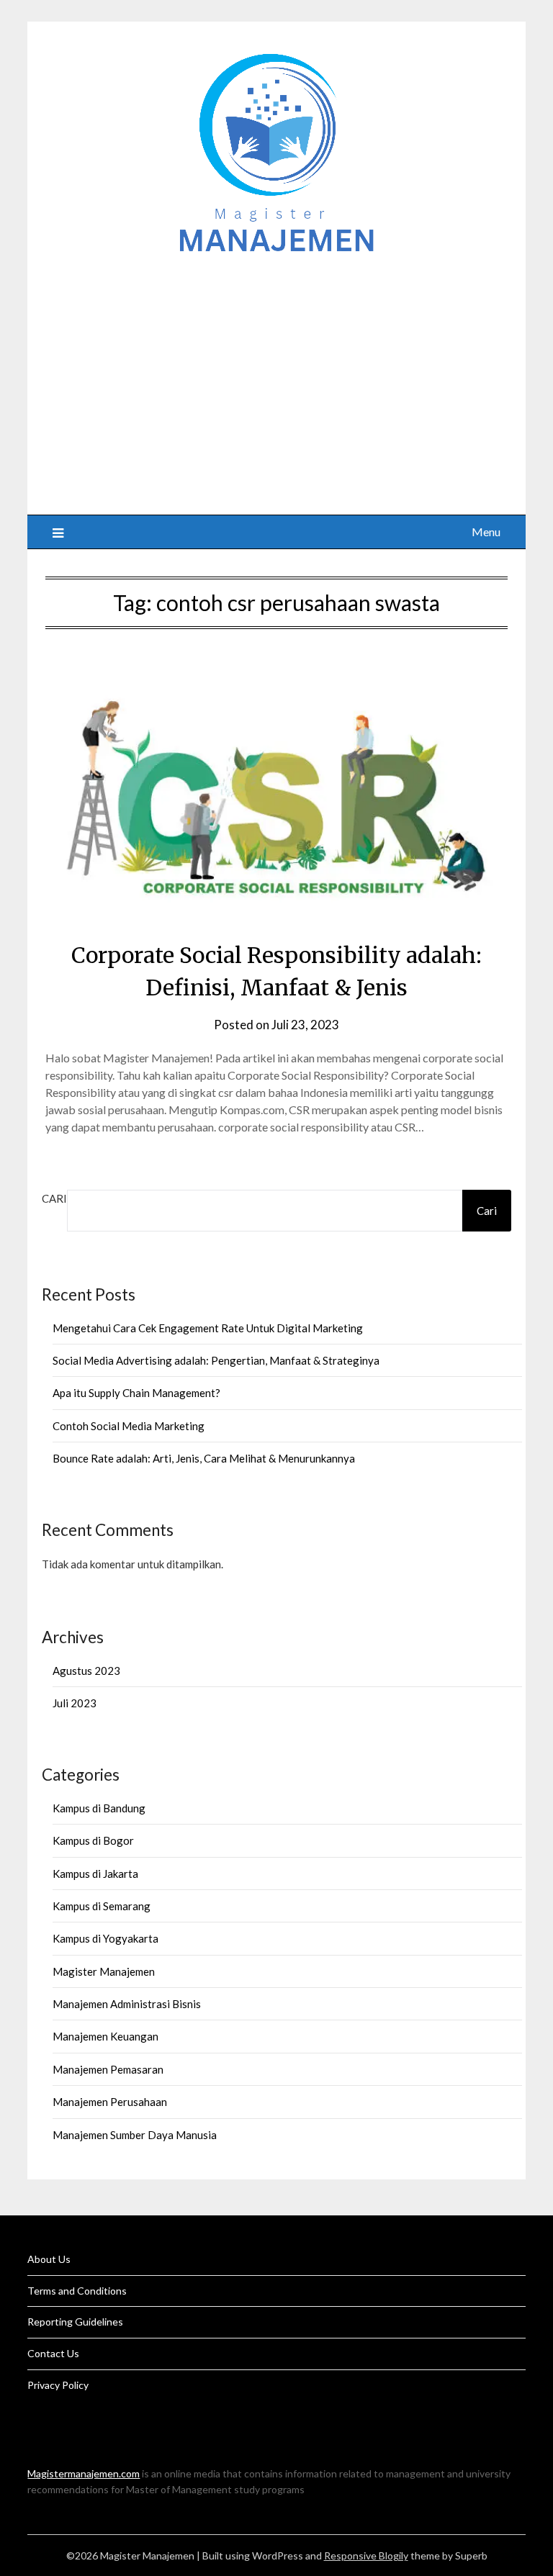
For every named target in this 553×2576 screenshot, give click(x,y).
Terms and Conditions (77, 2291)
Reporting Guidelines (75, 2322)
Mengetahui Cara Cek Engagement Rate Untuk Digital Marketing (208, 1328)
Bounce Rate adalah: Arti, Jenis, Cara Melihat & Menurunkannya (204, 1458)
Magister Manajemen (104, 1971)
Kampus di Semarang (102, 1906)
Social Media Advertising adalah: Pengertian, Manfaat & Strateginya (216, 1360)
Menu (486, 532)
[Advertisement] (277, 378)
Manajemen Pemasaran (108, 2069)
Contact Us (53, 2353)
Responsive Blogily (366, 2555)
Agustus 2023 (86, 1671)
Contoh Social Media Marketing (129, 1426)
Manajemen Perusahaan (110, 2102)
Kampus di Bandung (99, 1808)
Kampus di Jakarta (95, 1874)
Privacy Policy (58, 2385)
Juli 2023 (75, 1703)
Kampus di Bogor (93, 1840)
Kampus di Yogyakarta (105, 1938)
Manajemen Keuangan (105, 2036)
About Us (49, 2259)
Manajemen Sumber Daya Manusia (135, 2135)
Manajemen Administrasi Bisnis (127, 2004)
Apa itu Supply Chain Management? (136, 1393)
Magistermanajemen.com (84, 2473)
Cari (54, 1198)
